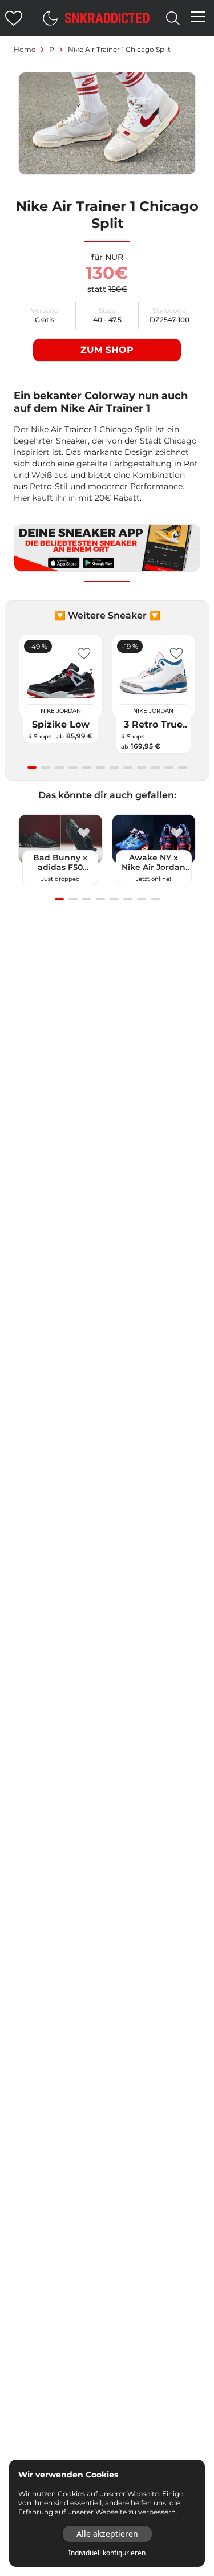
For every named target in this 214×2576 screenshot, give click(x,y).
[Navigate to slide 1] (32, 767)
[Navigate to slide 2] (46, 767)
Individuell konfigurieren (107, 2553)
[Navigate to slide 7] (114, 767)
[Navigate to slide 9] (142, 767)
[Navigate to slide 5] (87, 767)
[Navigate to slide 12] (183, 767)
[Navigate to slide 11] (169, 767)
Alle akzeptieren (107, 2534)
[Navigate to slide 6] (100, 767)
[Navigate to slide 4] (73, 767)
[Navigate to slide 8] (128, 767)
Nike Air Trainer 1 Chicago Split (119, 49)
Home (25, 49)
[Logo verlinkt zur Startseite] (107, 18)
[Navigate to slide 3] (59, 767)
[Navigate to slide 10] (155, 767)
